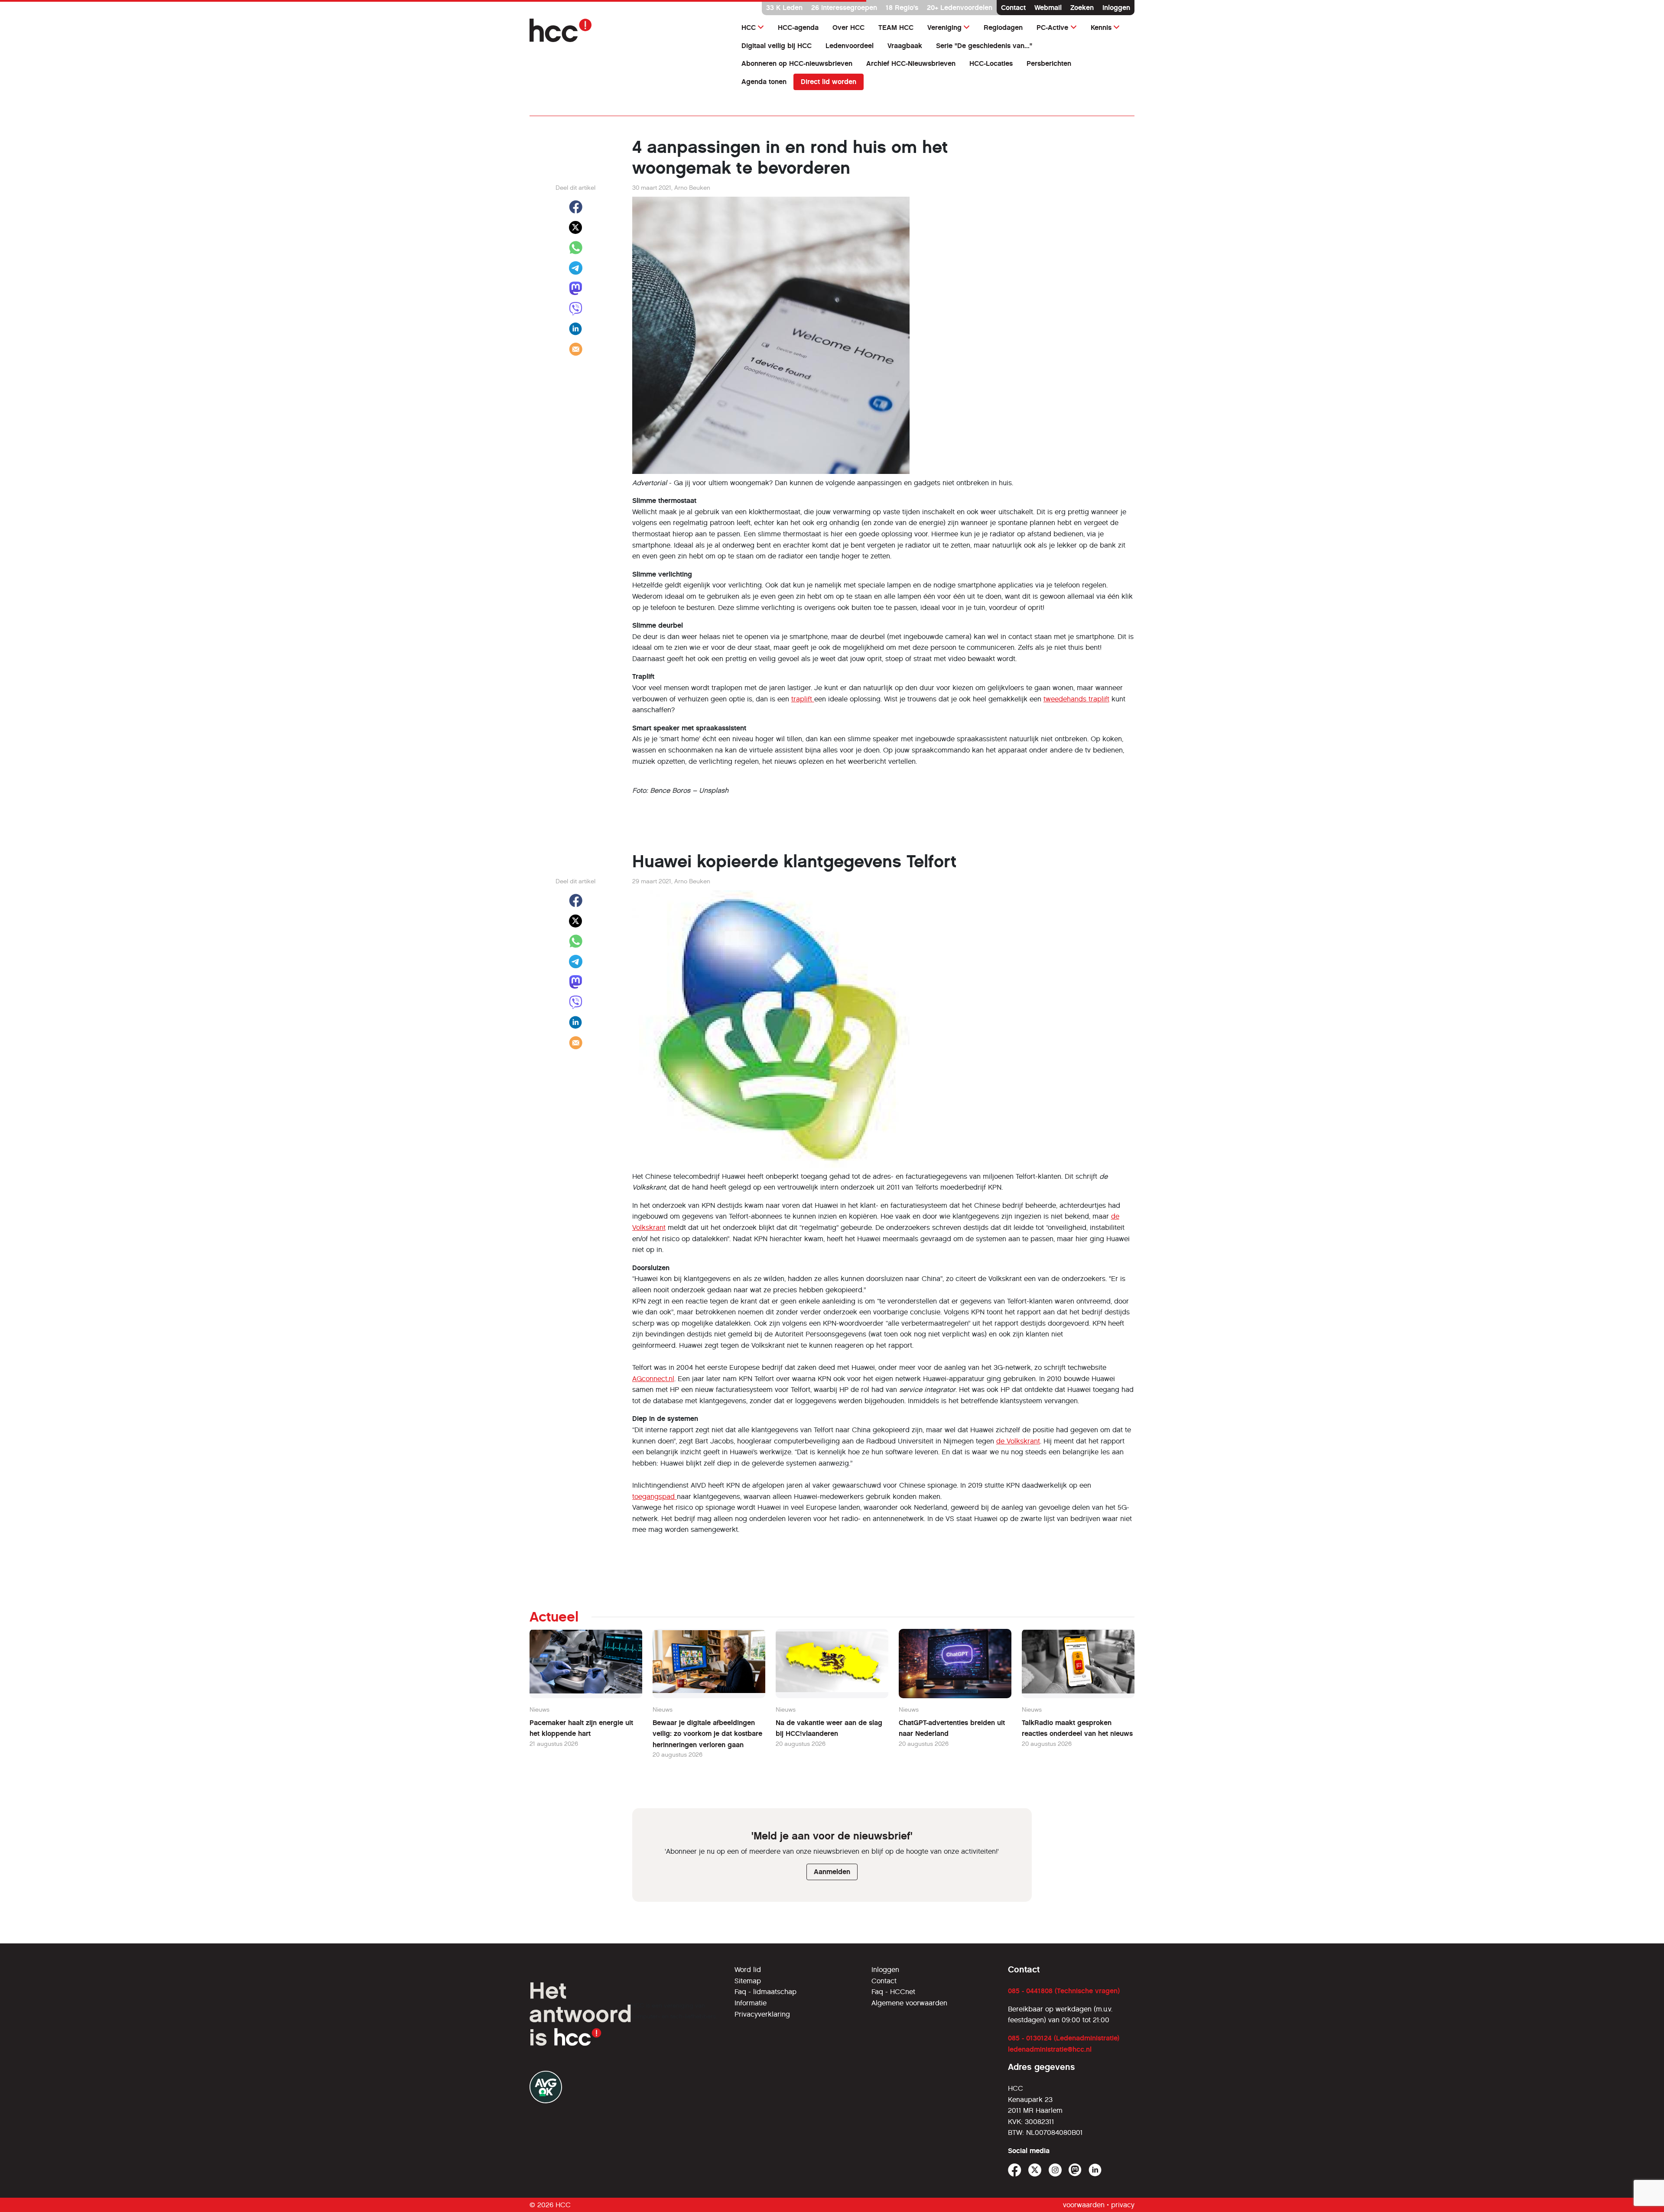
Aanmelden (832, 1872)
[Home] (627, 30)
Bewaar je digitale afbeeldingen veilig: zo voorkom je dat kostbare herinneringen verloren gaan (707, 1734)
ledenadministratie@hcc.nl (1050, 2049)
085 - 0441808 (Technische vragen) (1064, 1991)
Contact (1013, 8)
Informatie (751, 2003)
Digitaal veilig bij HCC (777, 46)
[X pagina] (1035, 2170)
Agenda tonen (764, 82)
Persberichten (1049, 63)
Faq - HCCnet (893, 1992)
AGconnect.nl (653, 1379)
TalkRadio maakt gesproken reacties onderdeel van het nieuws (1077, 1728)
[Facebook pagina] (1015, 2170)
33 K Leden (784, 8)
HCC (749, 28)
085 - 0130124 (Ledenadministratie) (1064, 2038)
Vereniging (944, 28)
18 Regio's (902, 8)
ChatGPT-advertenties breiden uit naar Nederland (952, 1728)
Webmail (1048, 8)
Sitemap (748, 1981)
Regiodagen (1003, 28)
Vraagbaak (905, 46)
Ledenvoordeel (850, 46)
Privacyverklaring (762, 2014)
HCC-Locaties (991, 63)
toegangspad (655, 1497)
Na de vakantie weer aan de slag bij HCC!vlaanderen (829, 1728)
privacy (1123, 2205)
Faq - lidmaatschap (765, 1992)
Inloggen (1116, 8)
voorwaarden (1084, 2205)
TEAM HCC (896, 28)
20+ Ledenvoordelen (960, 8)
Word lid (748, 1970)
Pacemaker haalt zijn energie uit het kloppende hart (581, 1728)
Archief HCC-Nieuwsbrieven (911, 63)
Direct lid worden (829, 82)
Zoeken (1082, 8)
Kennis (1101, 28)
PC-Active (1052, 28)
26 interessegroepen (844, 8)
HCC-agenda (798, 28)
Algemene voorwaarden (909, 2003)
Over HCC (848, 28)
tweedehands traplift (1076, 699)
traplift (803, 699)
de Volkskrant (1018, 1441)
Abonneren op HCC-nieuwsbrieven (797, 63)
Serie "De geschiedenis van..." (984, 46)
